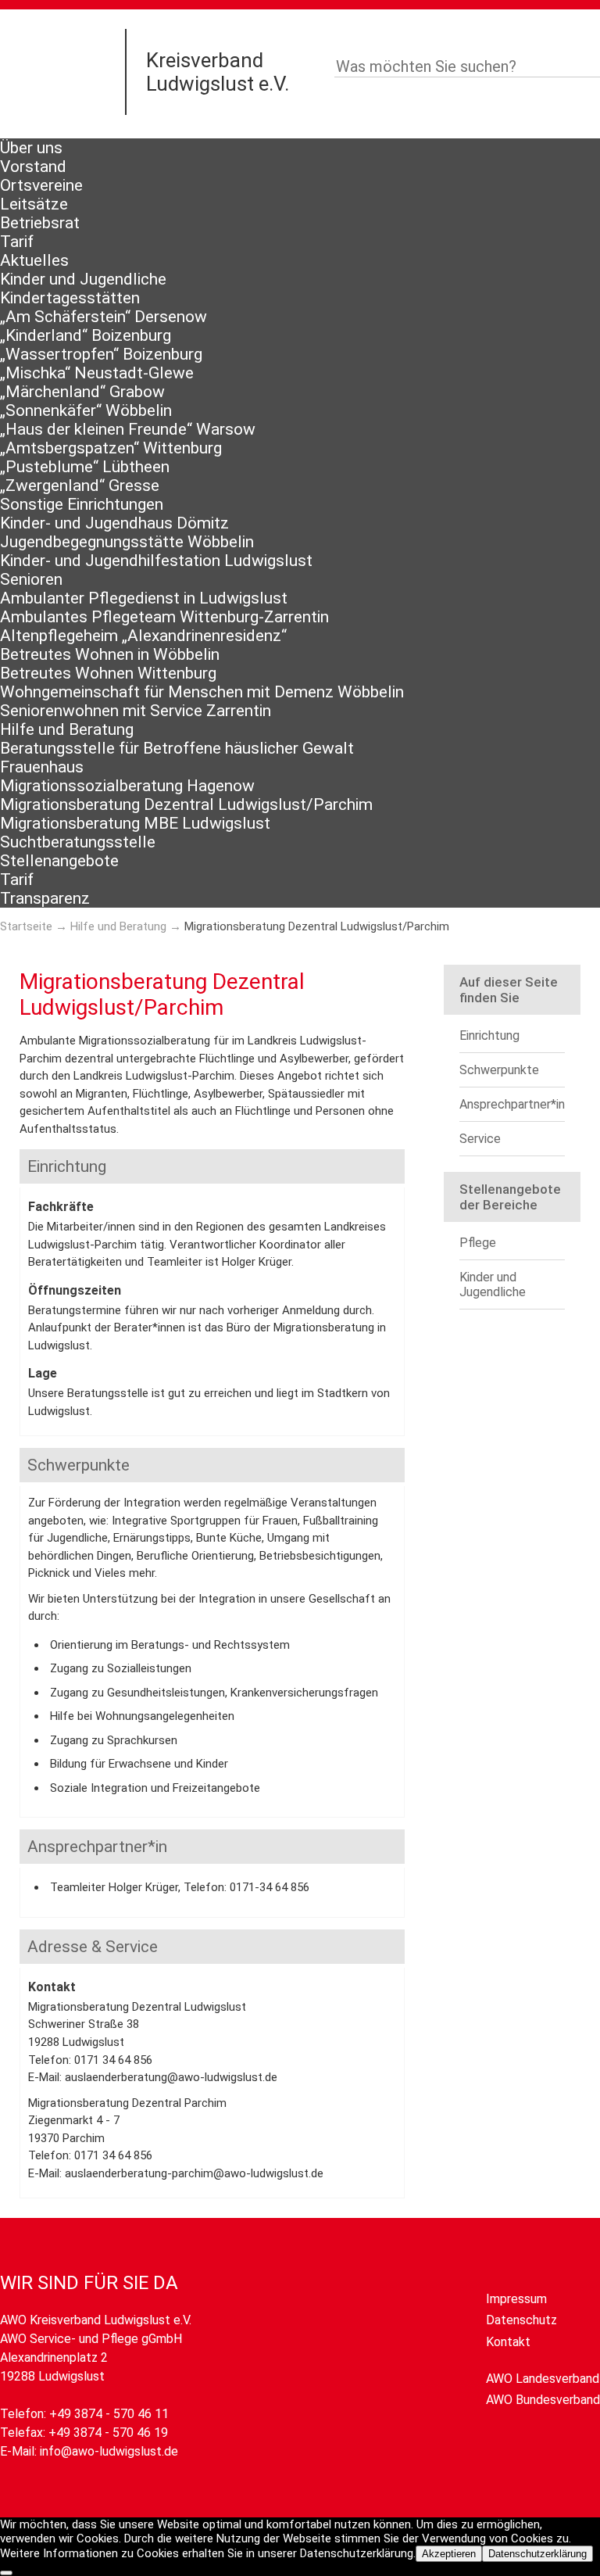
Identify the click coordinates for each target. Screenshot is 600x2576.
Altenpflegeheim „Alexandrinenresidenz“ (143, 636)
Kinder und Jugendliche (83, 279)
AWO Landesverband (543, 2379)
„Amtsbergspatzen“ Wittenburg (111, 448)
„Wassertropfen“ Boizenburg (101, 354)
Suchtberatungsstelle (78, 842)
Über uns (31, 148)
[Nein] (6, 2573)
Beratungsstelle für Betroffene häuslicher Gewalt (177, 748)
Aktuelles (34, 260)
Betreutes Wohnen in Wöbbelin (110, 654)
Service (480, 1139)
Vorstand (33, 167)
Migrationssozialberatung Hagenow (127, 786)
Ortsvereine (41, 185)
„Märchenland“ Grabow (82, 392)
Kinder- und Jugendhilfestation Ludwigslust (156, 561)
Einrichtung (489, 1035)
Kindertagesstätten (70, 298)
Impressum (516, 2299)
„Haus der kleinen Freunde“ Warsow (128, 429)
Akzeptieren (449, 2554)
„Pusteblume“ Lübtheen (85, 467)
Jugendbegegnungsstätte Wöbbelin (127, 542)
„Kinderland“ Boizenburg (86, 335)
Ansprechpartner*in (512, 1104)
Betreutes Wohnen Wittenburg (108, 673)
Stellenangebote (59, 861)
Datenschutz (521, 2320)
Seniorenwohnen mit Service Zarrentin (136, 711)
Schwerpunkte (499, 1070)
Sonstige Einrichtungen (82, 504)
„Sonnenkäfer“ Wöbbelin (86, 410)
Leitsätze (34, 204)
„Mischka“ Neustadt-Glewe (97, 373)
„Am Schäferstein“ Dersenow (104, 317)
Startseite (26, 926)
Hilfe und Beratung (67, 729)
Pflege (478, 1243)
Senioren (31, 579)
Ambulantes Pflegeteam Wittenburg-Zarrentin (164, 617)
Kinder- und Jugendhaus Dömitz (114, 523)
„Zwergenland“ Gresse (80, 485)
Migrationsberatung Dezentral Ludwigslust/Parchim (186, 804)
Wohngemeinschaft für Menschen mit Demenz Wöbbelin (202, 692)
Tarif (17, 242)
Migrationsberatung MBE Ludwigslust (135, 823)
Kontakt (508, 2342)
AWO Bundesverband (543, 2400)
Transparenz (45, 898)
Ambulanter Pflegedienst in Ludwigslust (144, 598)
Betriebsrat (40, 223)
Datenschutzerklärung (537, 2554)
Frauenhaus (42, 767)
